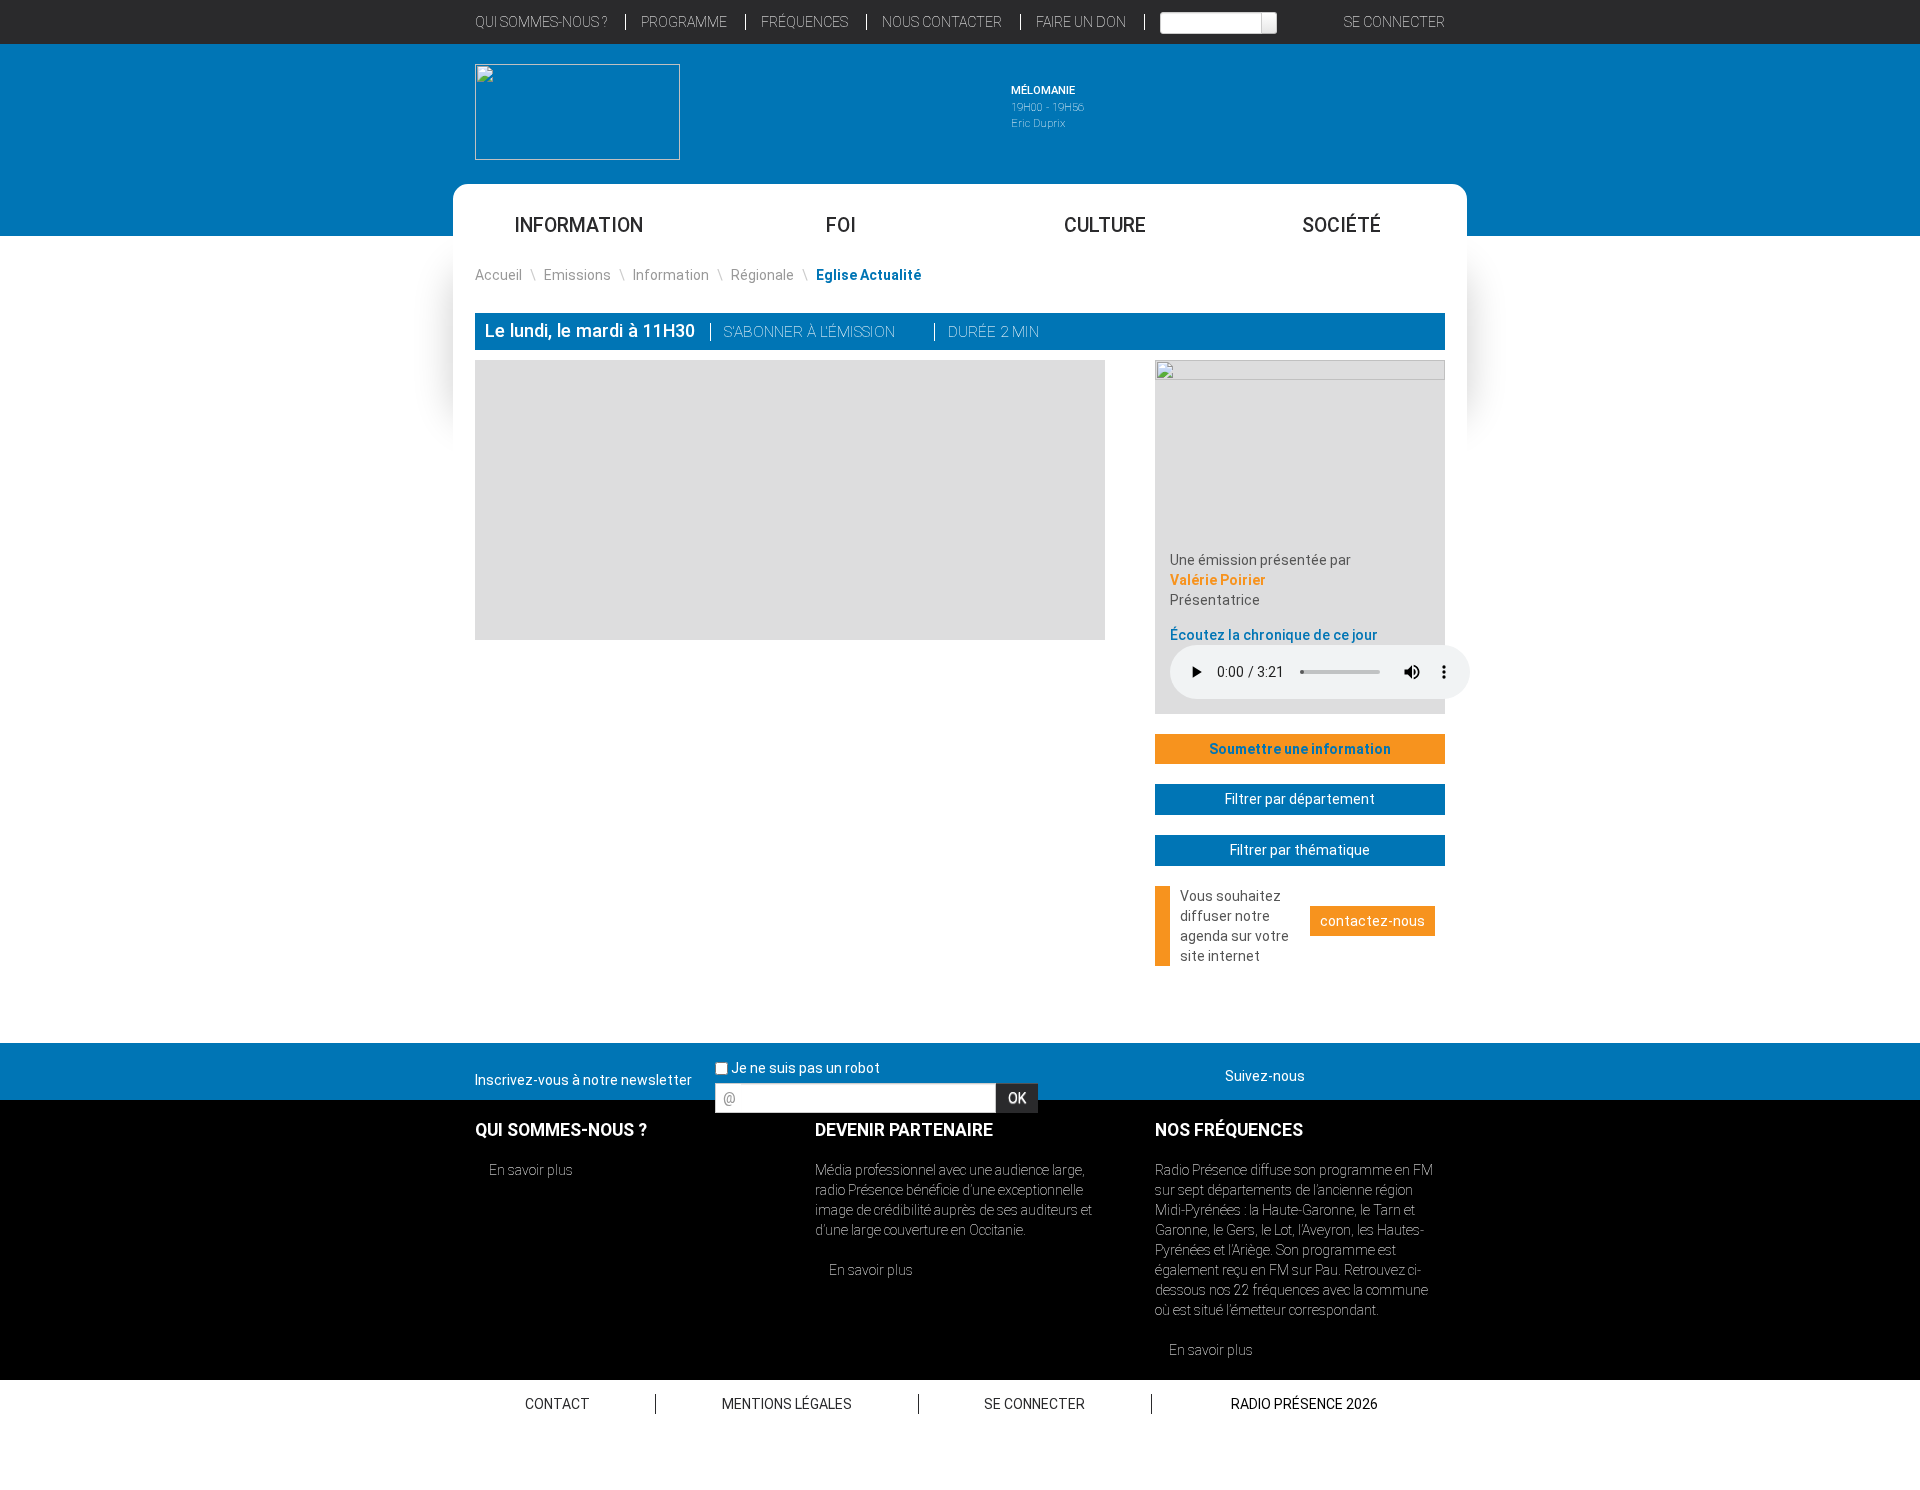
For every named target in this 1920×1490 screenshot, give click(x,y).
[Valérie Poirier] (1300, 454)
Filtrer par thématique (1300, 850)
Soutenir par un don (1820, 697)
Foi (841, 225)
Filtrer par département (1300, 799)
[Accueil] (577, 112)
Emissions (577, 275)
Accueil (498, 275)
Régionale (762, 275)
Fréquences (804, 22)
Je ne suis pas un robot (804, 1068)
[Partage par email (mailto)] (1394, 333)
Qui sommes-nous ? (541, 22)
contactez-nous (1372, 921)
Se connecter (1394, 22)
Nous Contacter (942, 22)
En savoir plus (529, 1170)
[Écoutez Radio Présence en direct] (905, 109)
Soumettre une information (1300, 749)
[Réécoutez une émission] (1342, 109)
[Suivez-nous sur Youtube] (1394, 1072)
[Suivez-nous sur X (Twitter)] (1359, 1072)
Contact (557, 1404)
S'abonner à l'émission (811, 332)
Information (578, 225)
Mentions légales (787, 1404)
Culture (1105, 225)
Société (1341, 225)
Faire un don (1081, 22)
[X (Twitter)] (1338, 333)
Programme (684, 22)
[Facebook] (1366, 333)
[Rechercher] (1269, 23)
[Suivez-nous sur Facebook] (1324, 1072)
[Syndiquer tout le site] (1429, 1072)
